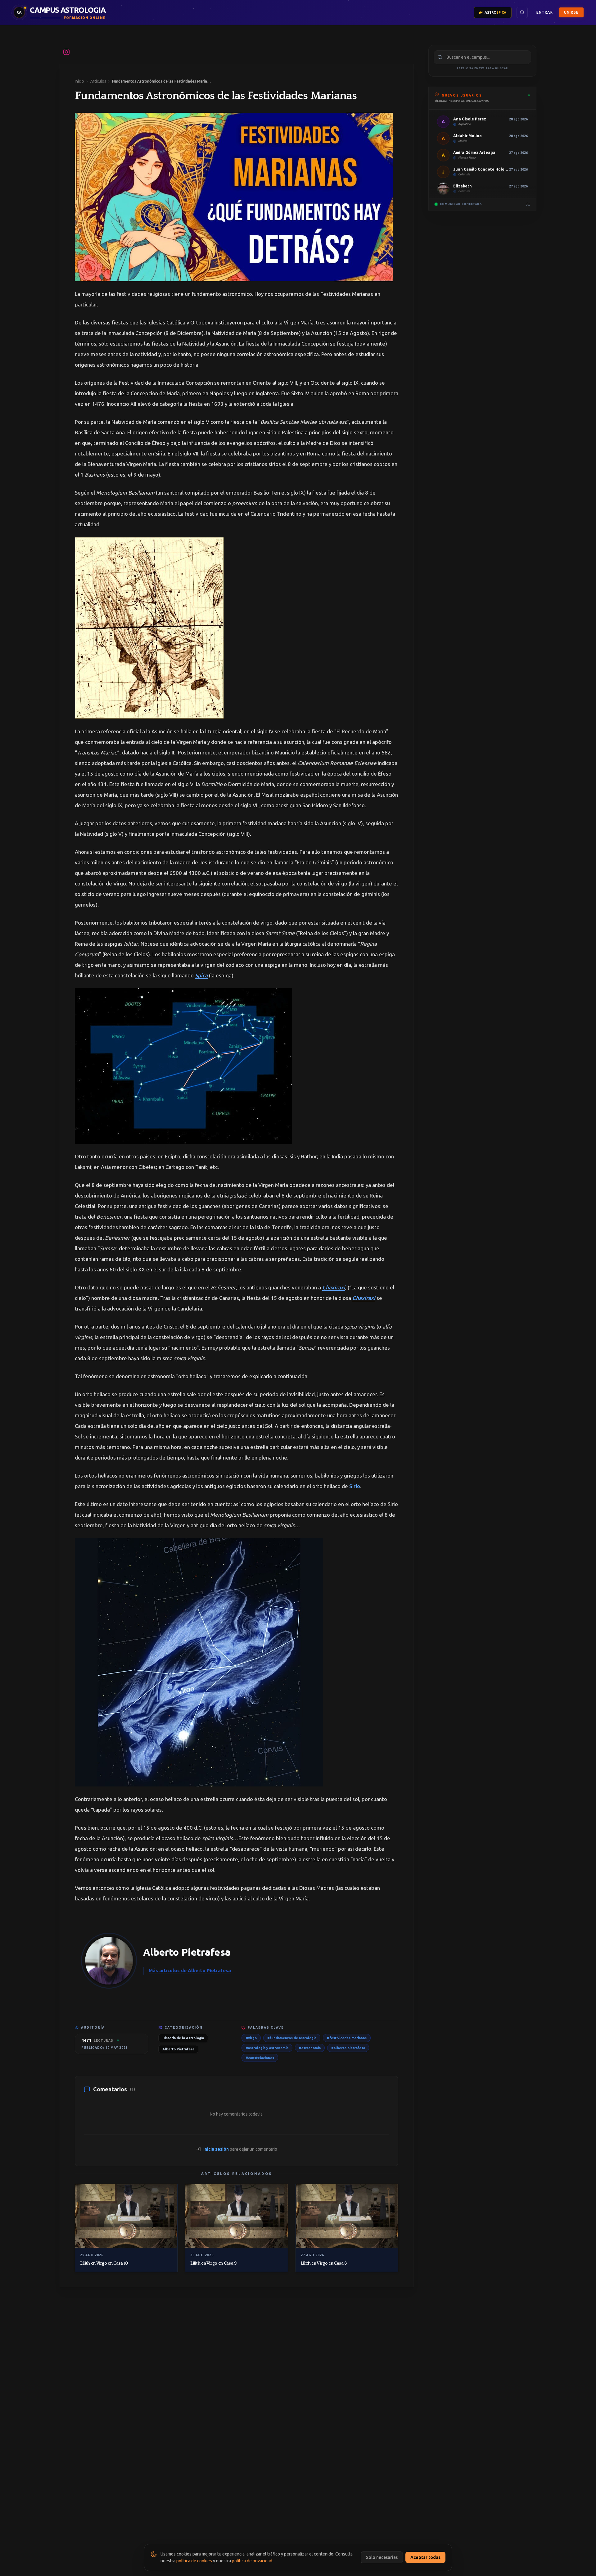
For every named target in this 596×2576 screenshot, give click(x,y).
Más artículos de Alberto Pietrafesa (190, 1970)
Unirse (571, 12)
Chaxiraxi (334, 1287)
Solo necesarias (382, 2557)
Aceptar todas (425, 2557)
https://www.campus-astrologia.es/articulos (213, 52)
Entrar (545, 12)
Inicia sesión (216, 2149)
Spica (201, 975)
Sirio (355, 1486)
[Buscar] (522, 12)
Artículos (98, 81)
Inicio (79, 81)
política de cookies (194, 2561)
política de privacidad (252, 2561)
